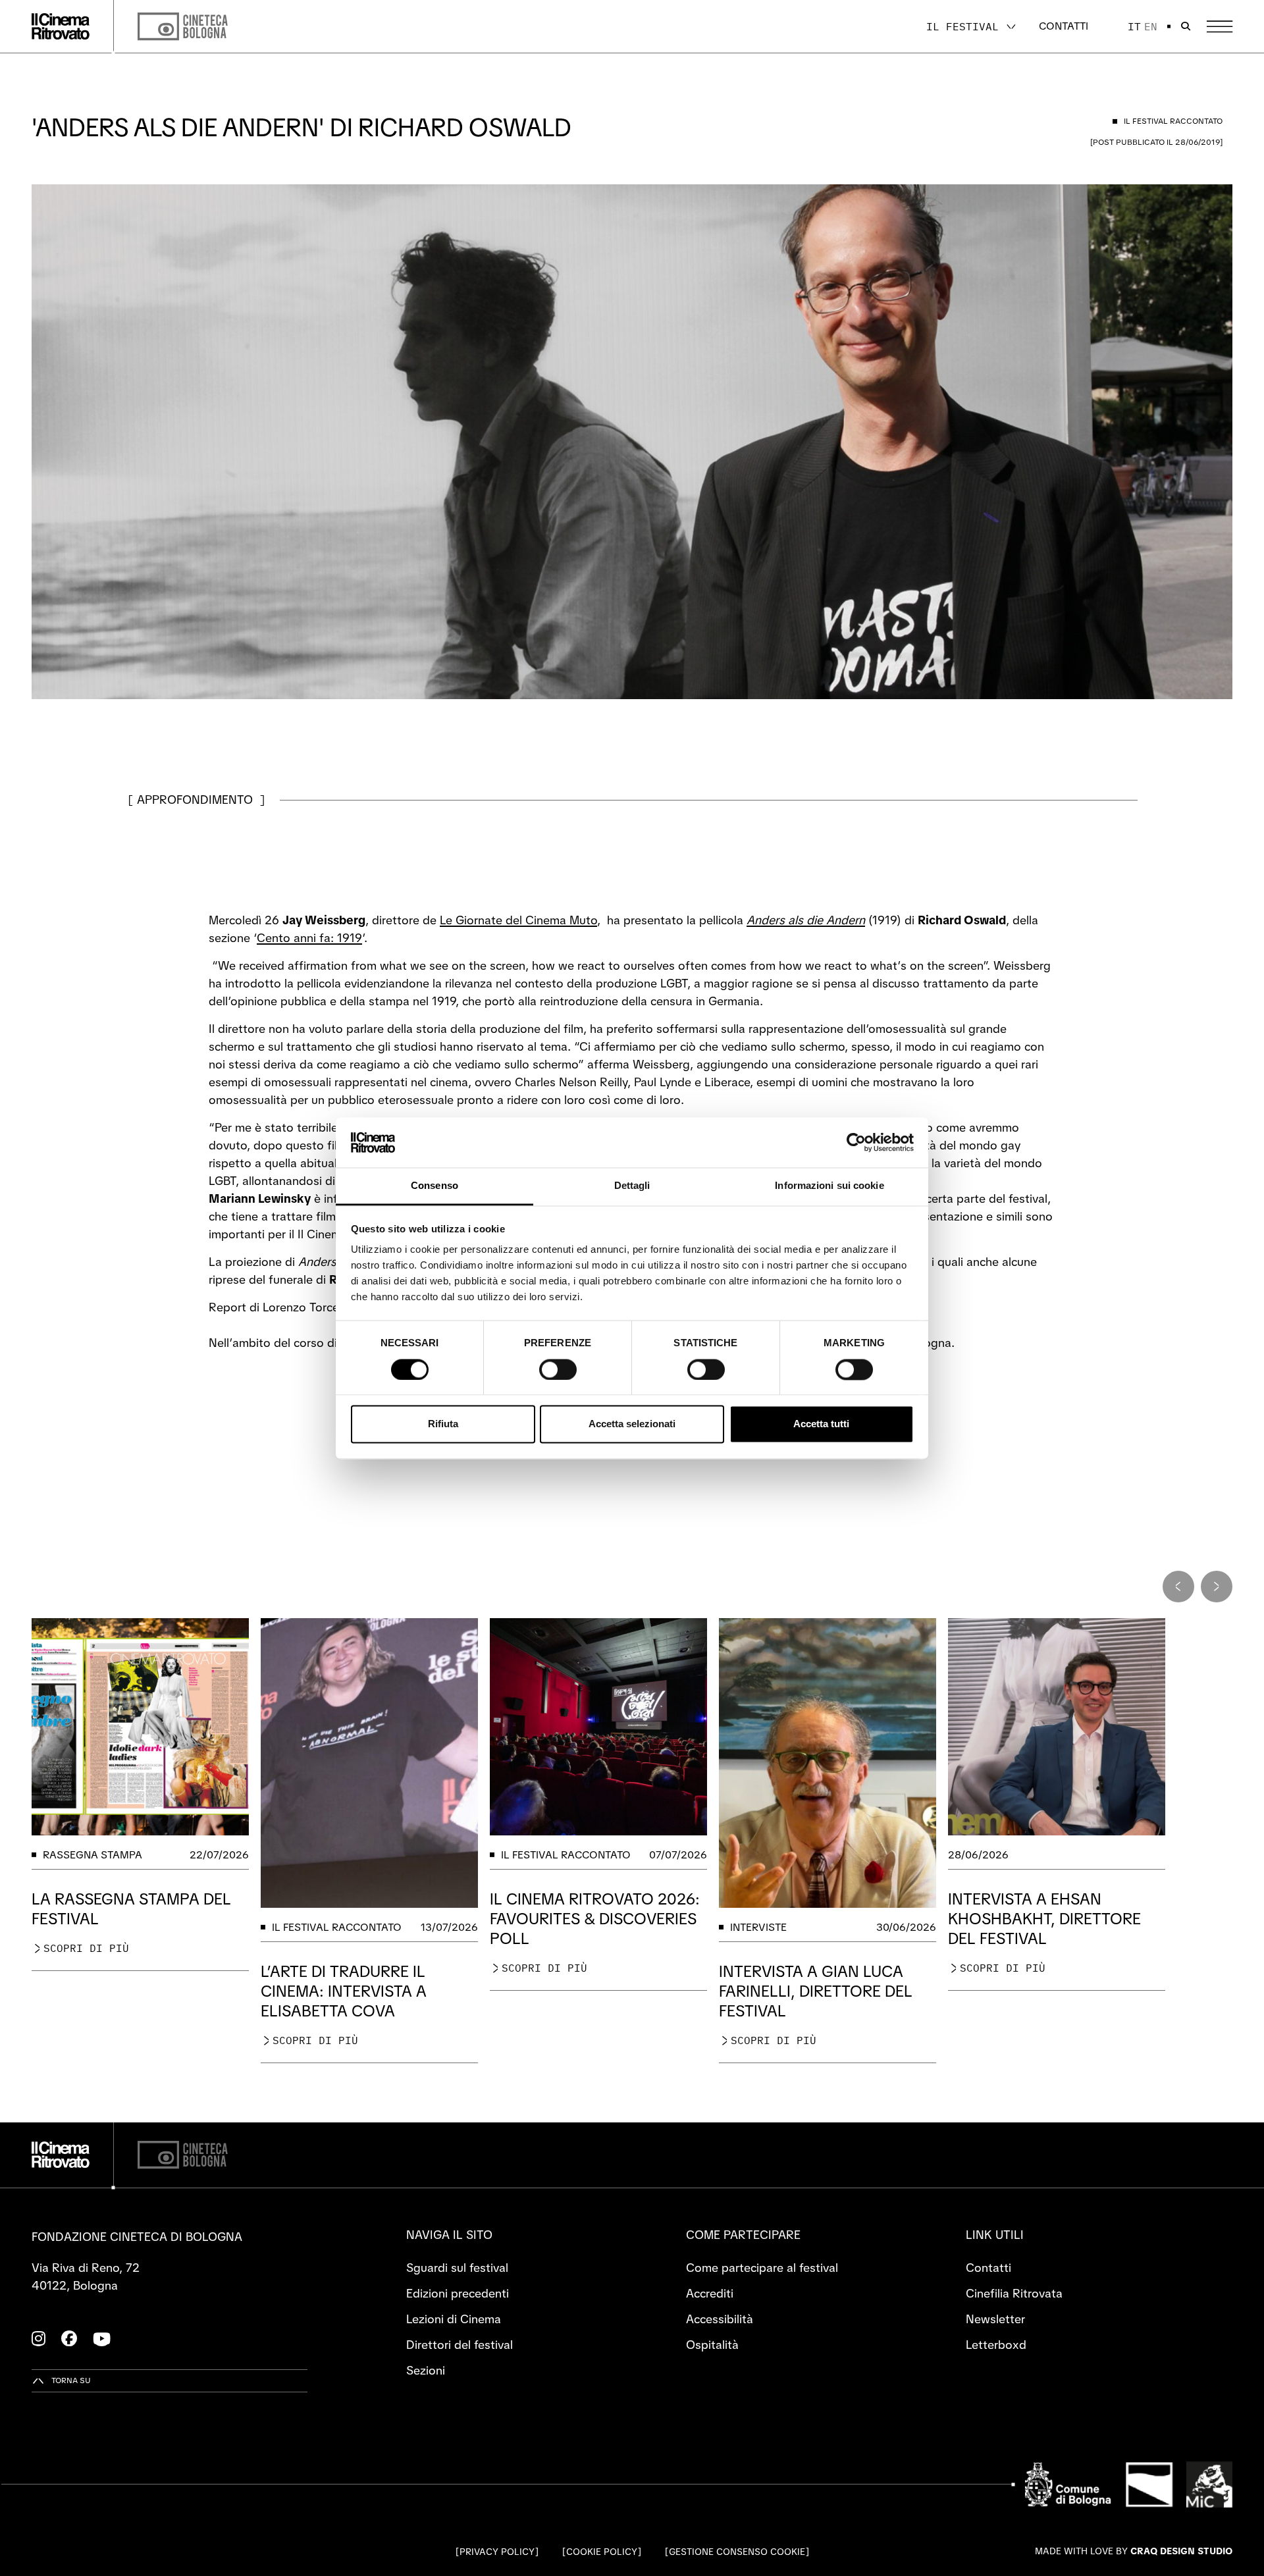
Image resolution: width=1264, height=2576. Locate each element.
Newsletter (995, 2319)
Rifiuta (443, 1424)
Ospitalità (712, 2345)
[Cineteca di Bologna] (183, 2155)
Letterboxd (996, 2345)
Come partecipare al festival (762, 2268)
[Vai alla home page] (61, 26)
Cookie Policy (602, 2552)
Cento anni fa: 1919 (309, 938)
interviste (758, 1927)
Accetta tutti (821, 1424)
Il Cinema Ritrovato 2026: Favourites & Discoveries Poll (595, 1919)
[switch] (558, 1369)
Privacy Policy (497, 2552)
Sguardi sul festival (457, 2268)
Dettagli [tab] (632, 1186)
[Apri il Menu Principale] (1220, 27)
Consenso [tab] (434, 1186)
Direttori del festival (460, 2345)
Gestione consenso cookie (737, 2552)
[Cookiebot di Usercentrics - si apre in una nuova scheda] (856, 1142)
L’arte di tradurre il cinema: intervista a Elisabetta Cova (344, 1991)
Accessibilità (720, 2319)
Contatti (1064, 26)
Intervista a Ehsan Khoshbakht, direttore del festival (1044, 1919)
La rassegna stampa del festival (131, 1909)
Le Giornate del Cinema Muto (518, 920)
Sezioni (426, 2370)
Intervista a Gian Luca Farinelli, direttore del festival (816, 1991)
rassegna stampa (92, 1855)
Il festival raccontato (337, 1927)
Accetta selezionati (632, 1424)
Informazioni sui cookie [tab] (829, 1186)
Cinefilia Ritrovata (1014, 2293)
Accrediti (710, 2293)
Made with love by (1134, 2551)
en (1151, 26)
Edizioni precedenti (458, 2293)
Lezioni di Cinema (454, 2319)
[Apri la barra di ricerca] (1186, 26)
